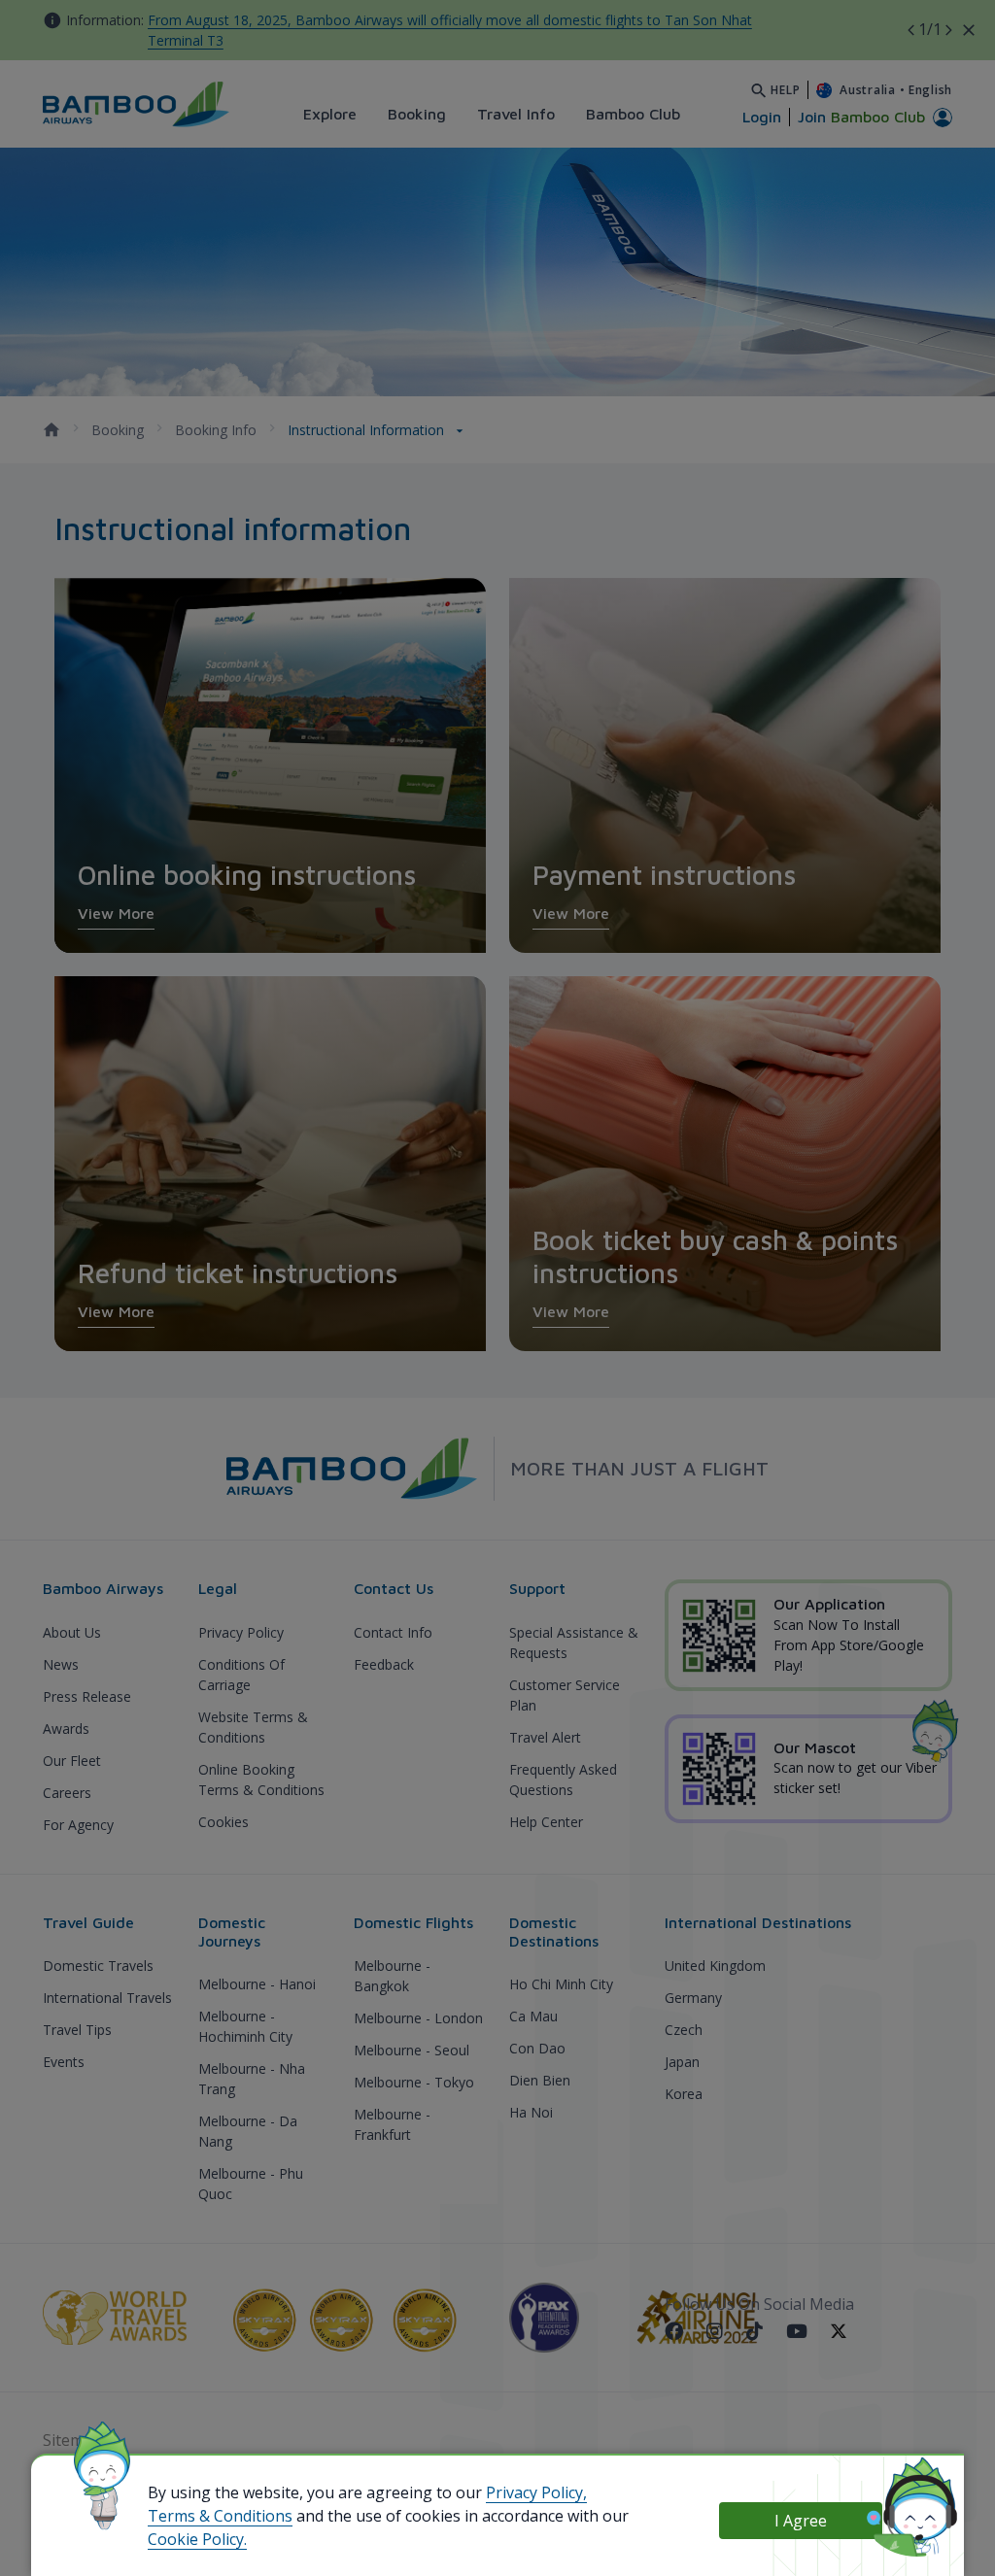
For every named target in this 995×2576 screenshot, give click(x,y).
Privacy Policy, (536, 2492)
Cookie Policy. (197, 2539)
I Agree (801, 2521)
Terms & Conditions (220, 2516)
